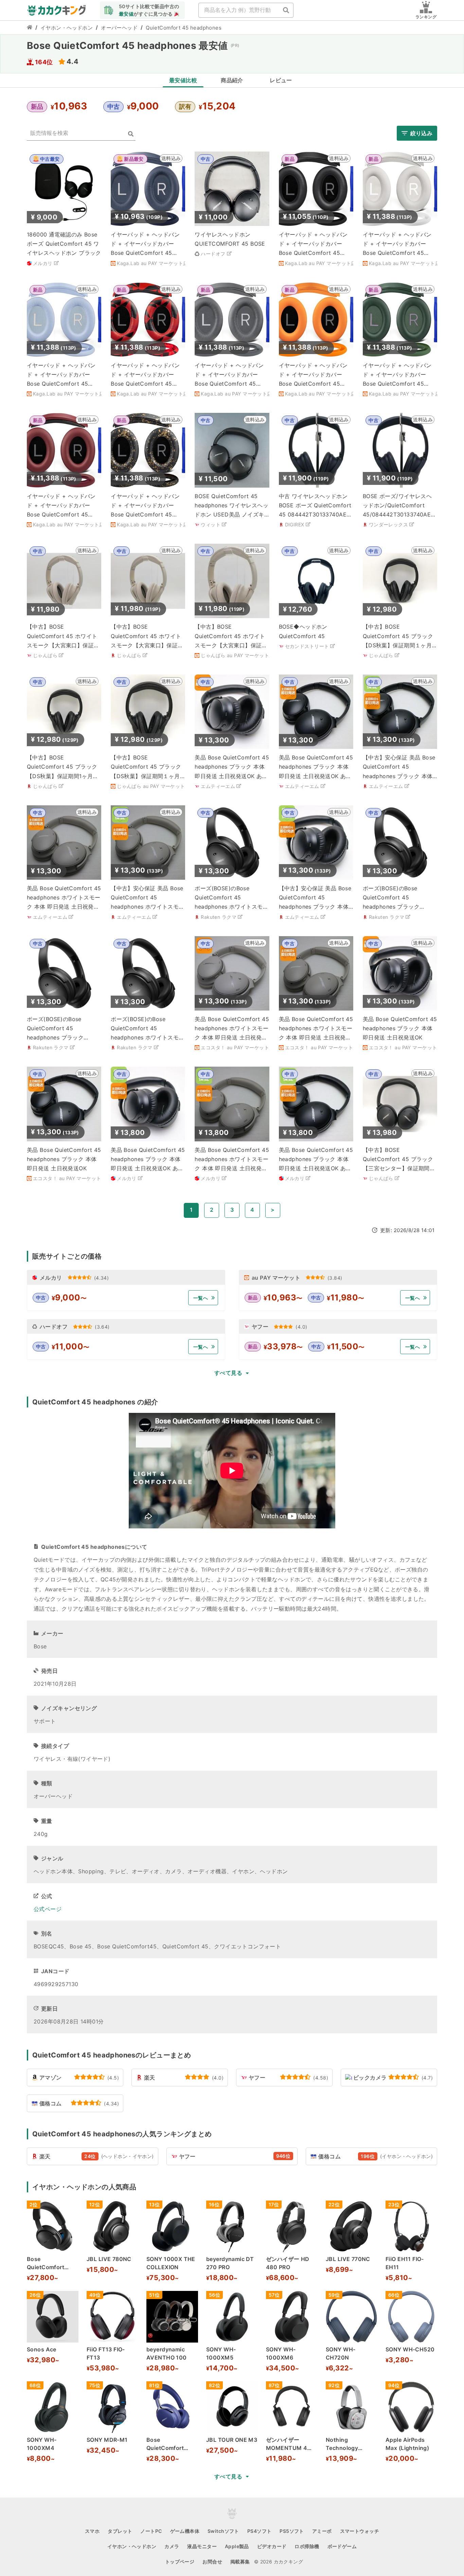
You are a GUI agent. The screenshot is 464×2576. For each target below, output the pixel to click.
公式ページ (48, 1909)
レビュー (281, 80)
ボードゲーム (342, 2546)
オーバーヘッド (119, 28)
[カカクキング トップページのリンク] (30, 28)
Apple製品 (237, 2546)
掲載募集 (240, 2562)
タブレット (120, 2531)
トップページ (180, 2562)
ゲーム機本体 (185, 2531)
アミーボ (322, 2531)
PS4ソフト (260, 2531)
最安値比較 (183, 80)
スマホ (92, 2531)
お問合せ (212, 2562)
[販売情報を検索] (131, 134)
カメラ (172, 2546)
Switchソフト (223, 2531)
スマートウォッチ (360, 2531)
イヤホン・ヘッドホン (67, 28)
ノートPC (151, 2531)
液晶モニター (202, 2546)
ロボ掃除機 (307, 2546)
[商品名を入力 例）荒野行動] (286, 10)
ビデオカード (272, 2546)
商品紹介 (232, 80)
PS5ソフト (292, 2531)
